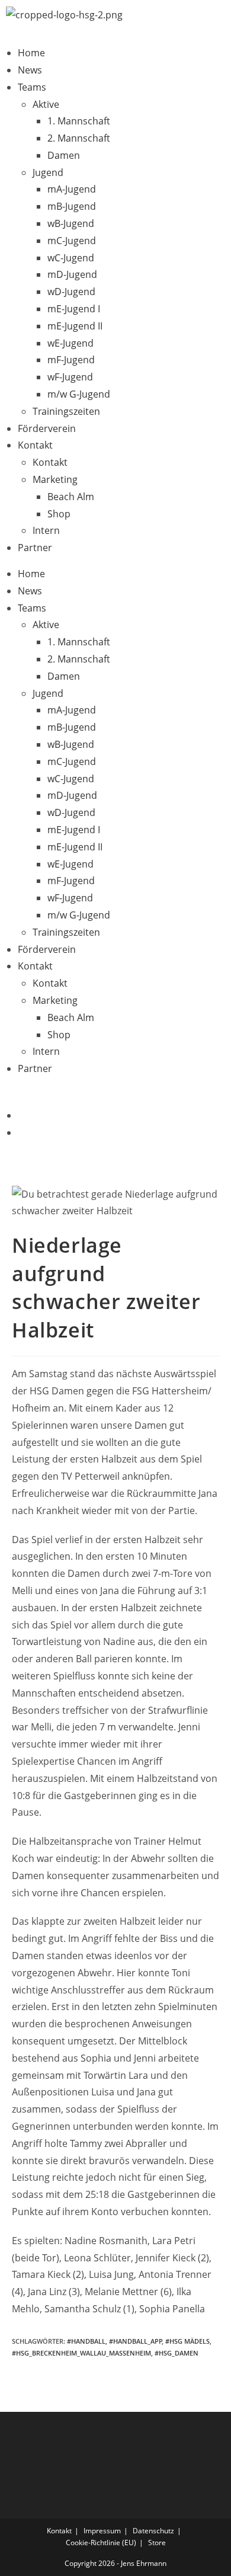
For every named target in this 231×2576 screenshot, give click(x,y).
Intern (46, 530)
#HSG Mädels (187, 2341)
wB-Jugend (71, 223)
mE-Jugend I (74, 309)
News (30, 70)
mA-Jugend (72, 189)
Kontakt (35, 445)
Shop (59, 514)
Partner (35, 548)
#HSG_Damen (177, 2353)
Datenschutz (153, 2531)
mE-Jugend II (75, 326)
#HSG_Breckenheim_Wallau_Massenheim (81, 2353)
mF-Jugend (71, 360)
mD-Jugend (72, 274)
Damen (64, 155)
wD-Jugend (71, 292)
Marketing (55, 479)
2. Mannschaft (79, 138)
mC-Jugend (72, 241)
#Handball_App (136, 2341)
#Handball (86, 2341)
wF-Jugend (70, 377)
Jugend (48, 172)
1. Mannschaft (79, 121)
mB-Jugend (72, 206)
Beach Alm (71, 497)
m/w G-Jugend (79, 394)
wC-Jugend (71, 258)
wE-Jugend (70, 343)
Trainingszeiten (66, 411)
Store (157, 2543)
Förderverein (47, 428)
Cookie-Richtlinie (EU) (101, 2543)
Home (31, 53)
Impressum (102, 2531)
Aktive (46, 104)
